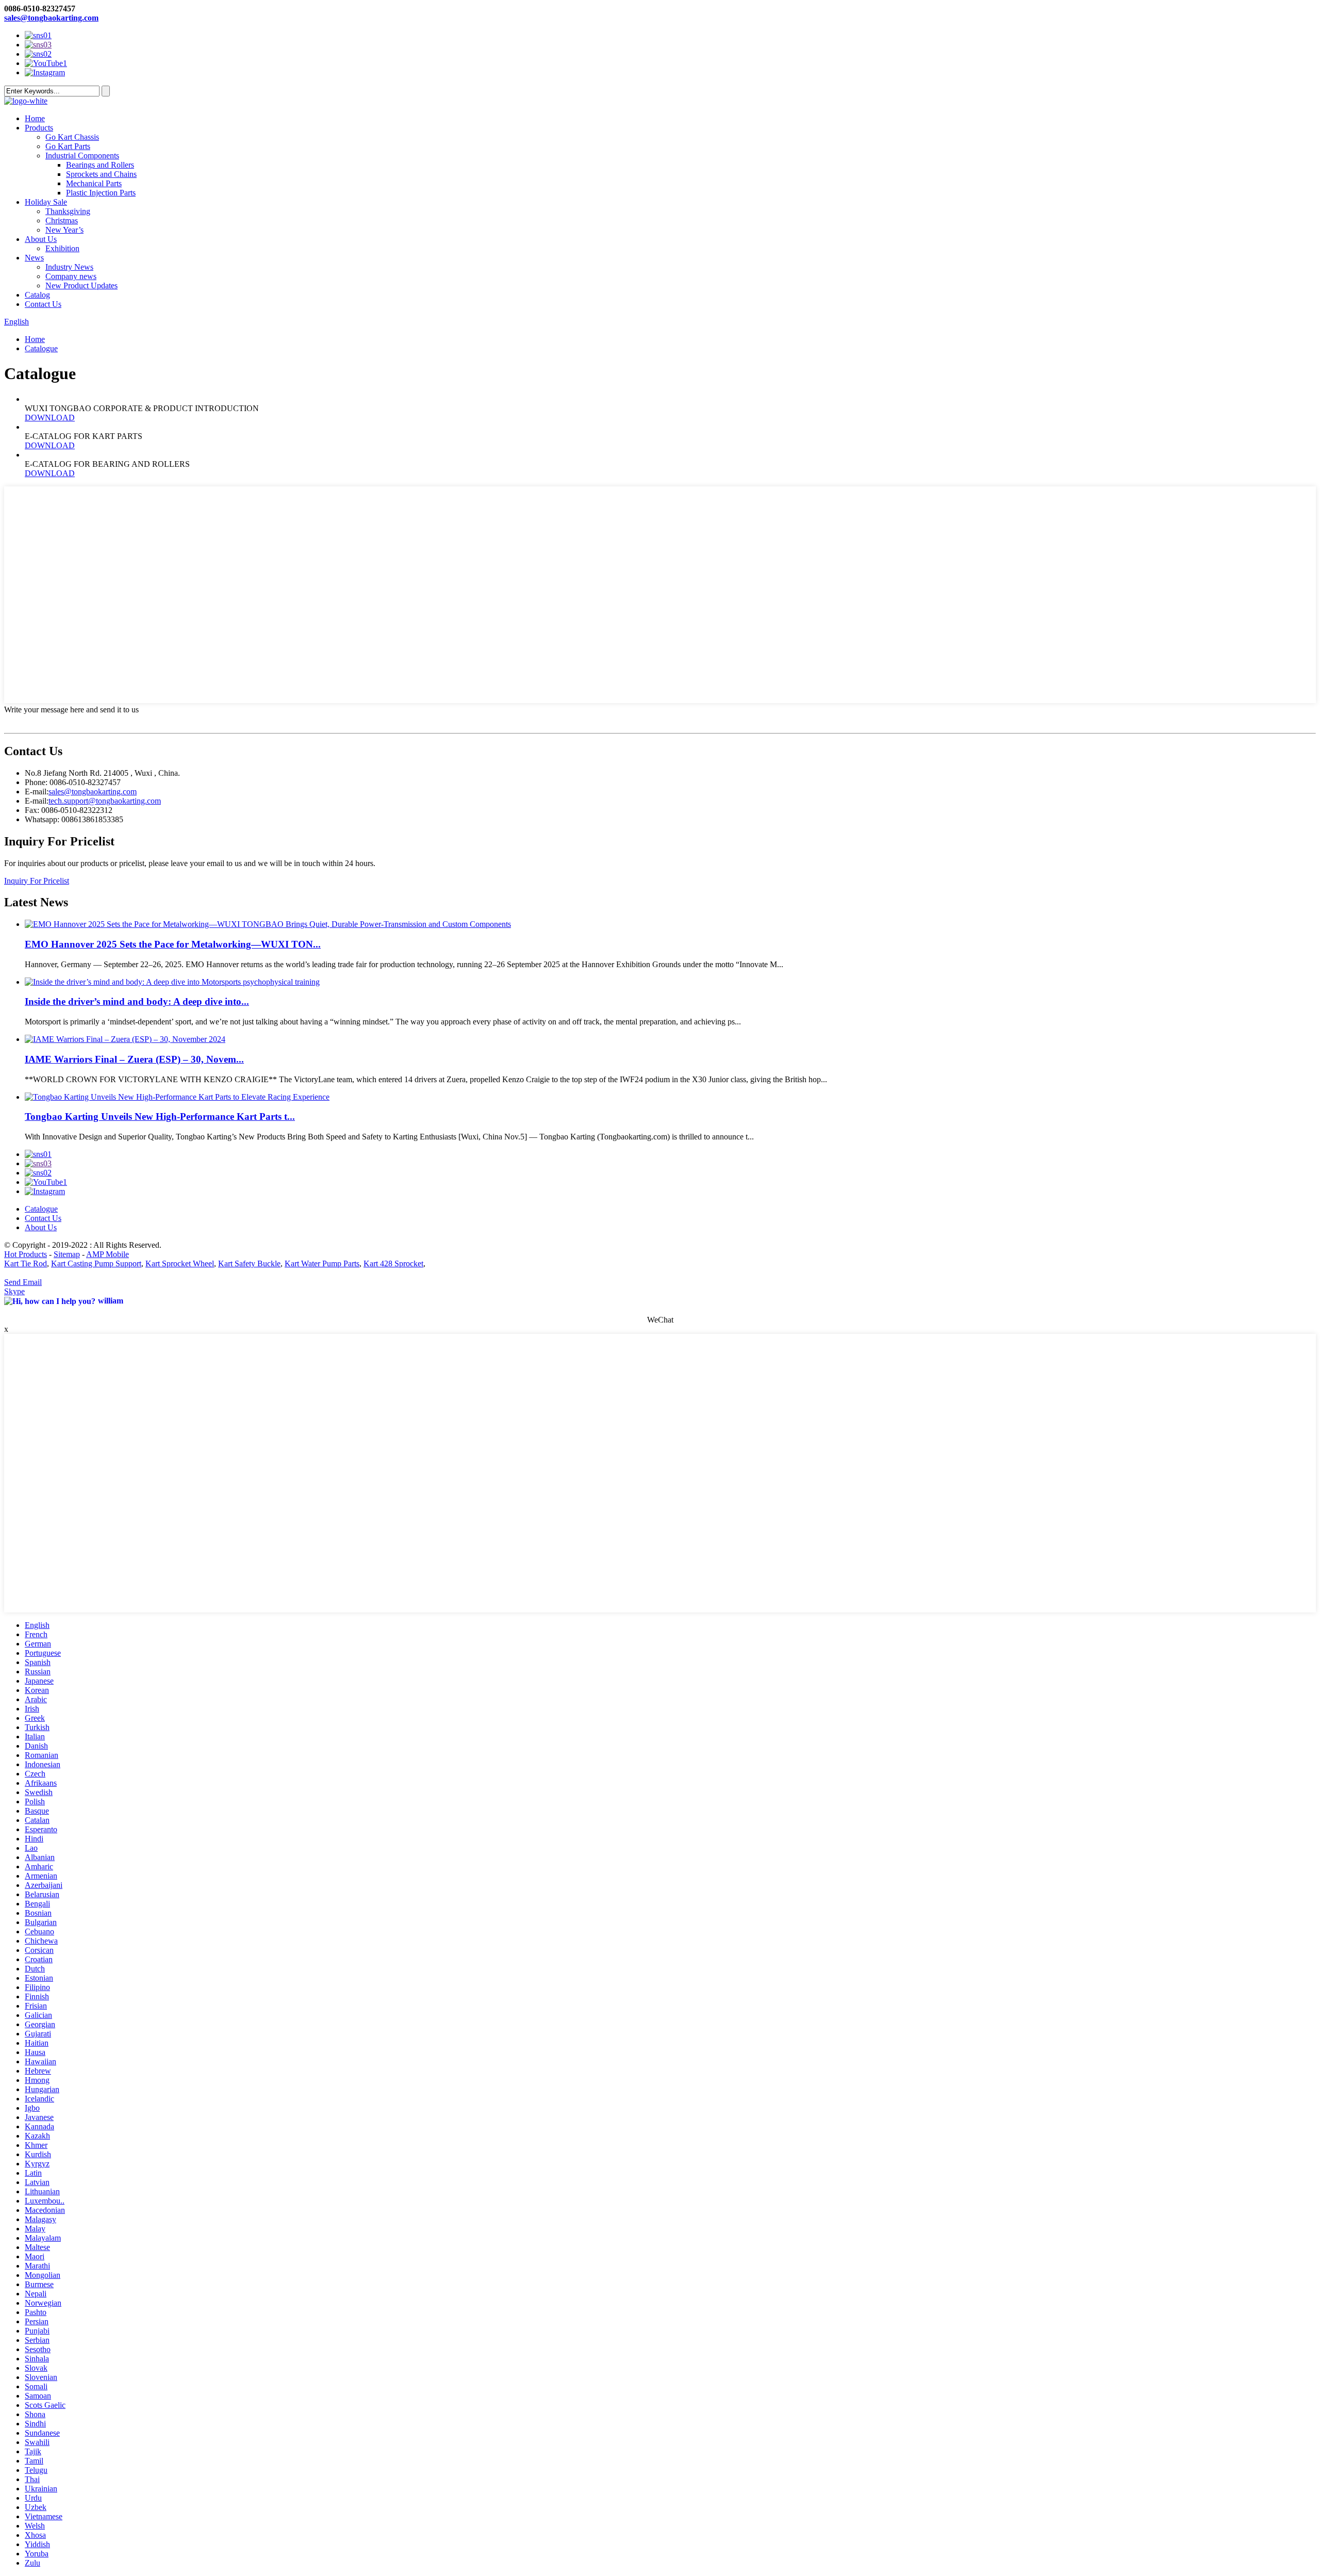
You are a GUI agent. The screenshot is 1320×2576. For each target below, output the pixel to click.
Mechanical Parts (94, 183)
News (34, 258)
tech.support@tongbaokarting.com (105, 801)
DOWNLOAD (50, 418)
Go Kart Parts (68, 146)
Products (39, 128)
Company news (71, 276)
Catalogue (41, 348)
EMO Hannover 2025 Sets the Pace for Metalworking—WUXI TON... (173, 944)
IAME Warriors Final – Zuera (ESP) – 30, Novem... (134, 1059)
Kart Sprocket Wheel (180, 1263)
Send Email (23, 1282)
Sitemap (67, 1254)
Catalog (37, 295)
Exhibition (62, 248)
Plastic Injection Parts (101, 193)
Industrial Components (82, 156)
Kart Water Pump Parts (322, 1263)
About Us (41, 239)
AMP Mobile (108, 1254)
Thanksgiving (68, 211)
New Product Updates (81, 286)
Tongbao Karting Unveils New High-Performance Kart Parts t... (160, 1116)
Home (35, 118)
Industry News (69, 267)
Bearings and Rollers (100, 165)
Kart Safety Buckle (249, 1263)
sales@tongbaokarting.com (51, 18)
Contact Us (43, 304)
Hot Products (26, 1254)
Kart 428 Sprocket (393, 1263)
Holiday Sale (46, 202)
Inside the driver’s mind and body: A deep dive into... (137, 1001)
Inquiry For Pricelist (37, 881)
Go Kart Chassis (72, 137)
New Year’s (64, 230)
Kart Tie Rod (26, 1263)
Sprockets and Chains (101, 174)
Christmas (62, 221)
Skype (14, 1291)
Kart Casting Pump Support (96, 1263)
